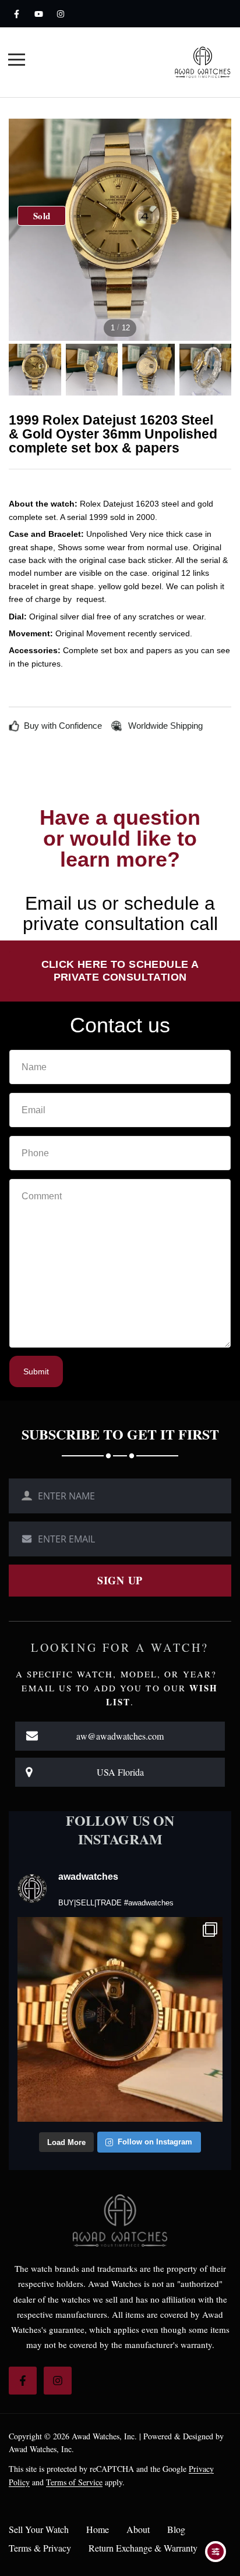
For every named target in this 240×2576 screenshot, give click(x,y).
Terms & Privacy (40, 2548)
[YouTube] (38, 14)
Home (98, 2529)
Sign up (120, 1580)
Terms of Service (74, 2482)
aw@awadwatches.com (120, 1736)
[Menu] (17, 61)
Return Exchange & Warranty (143, 2548)
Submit (36, 1371)
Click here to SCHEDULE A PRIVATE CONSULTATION (120, 971)
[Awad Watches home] (203, 62)
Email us (61, 903)
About (138, 2529)
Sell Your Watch (39, 2529)
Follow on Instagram (155, 2142)
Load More (66, 2142)
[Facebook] (16, 14)
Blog (176, 2529)
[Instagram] (61, 14)
